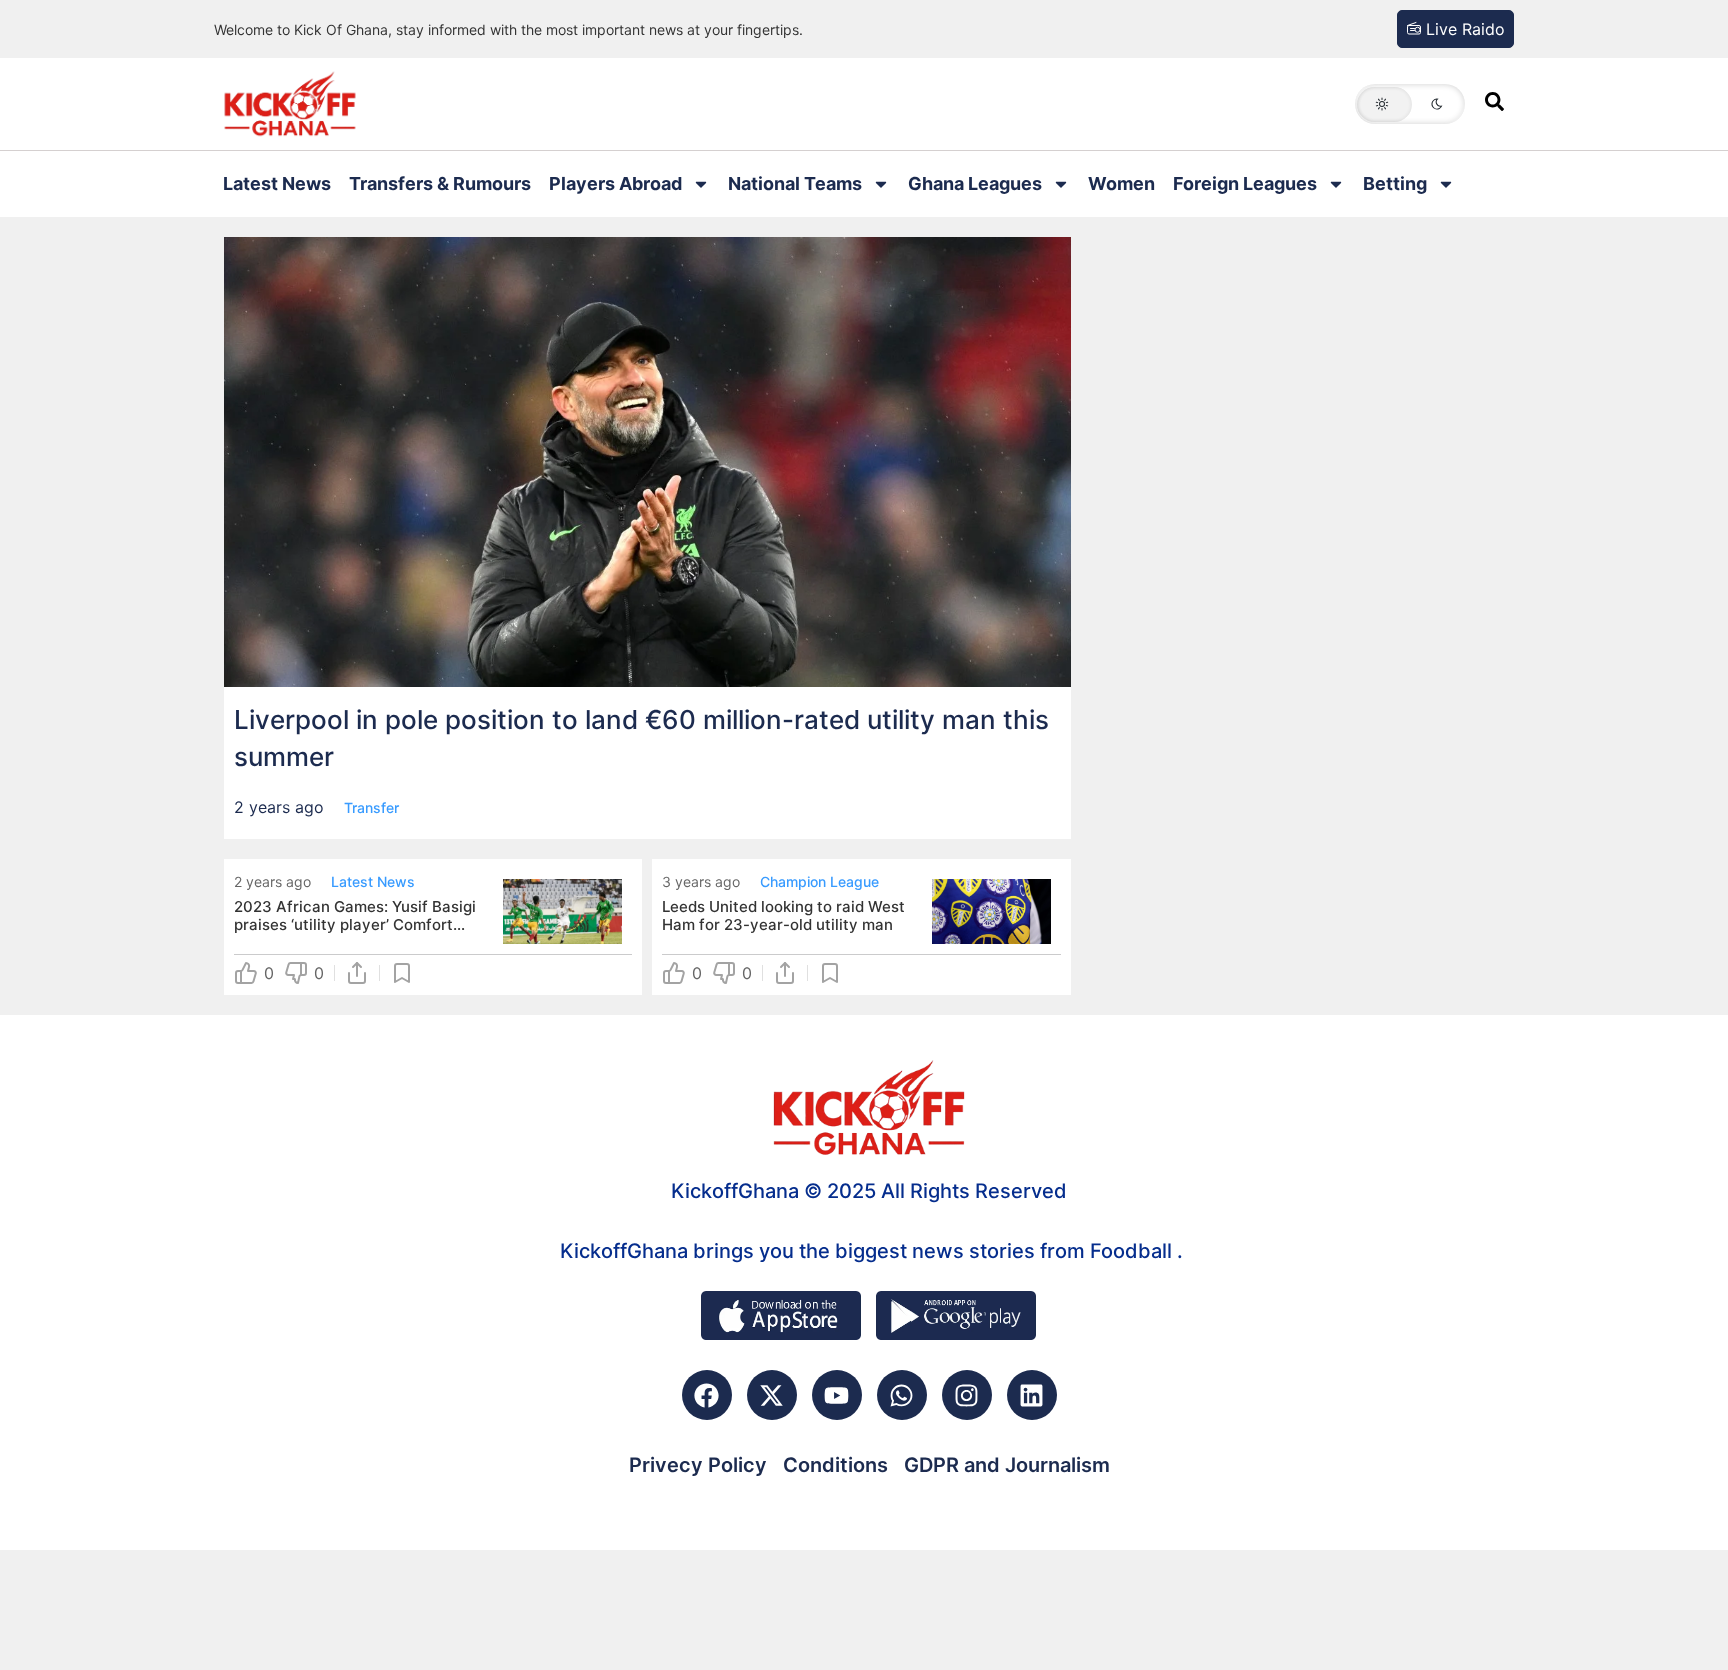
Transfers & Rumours (440, 183)
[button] (1410, 104)
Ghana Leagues (975, 183)
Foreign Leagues (1245, 183)
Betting (1395, 183)
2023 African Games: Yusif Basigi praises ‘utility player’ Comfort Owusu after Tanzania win (355, 916)
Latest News (277, 183)
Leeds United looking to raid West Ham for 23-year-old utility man (783, 916)
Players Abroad (615, 183)
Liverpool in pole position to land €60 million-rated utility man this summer (641, 737)
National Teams (795, 183)
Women (1121, 183)
